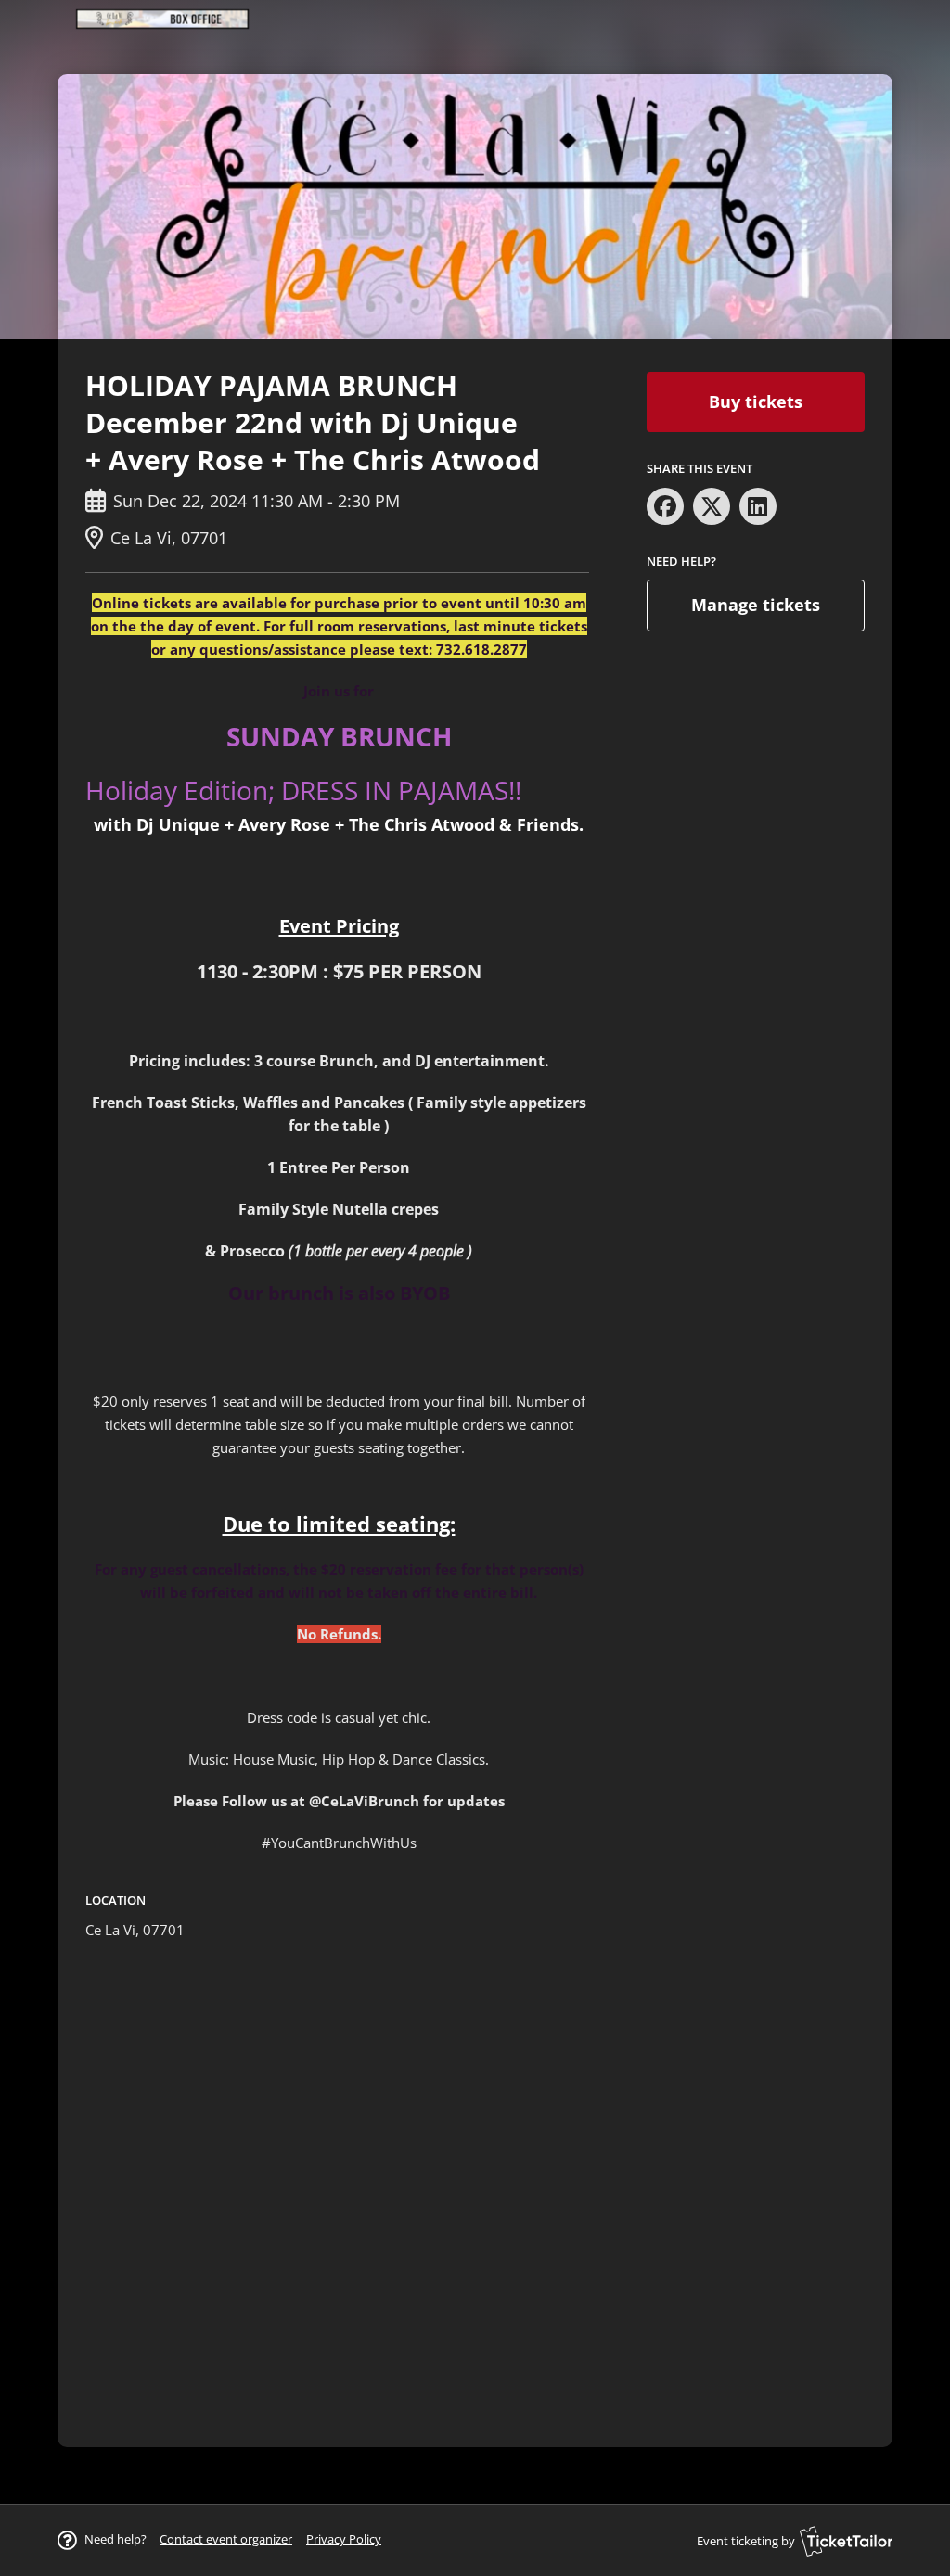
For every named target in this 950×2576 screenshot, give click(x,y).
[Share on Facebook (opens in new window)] (665, 506)
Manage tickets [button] (756, 605)
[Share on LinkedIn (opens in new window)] (758, 506)
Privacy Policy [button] (344, 2539)
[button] (226, 2539)
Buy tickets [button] (756, 402)
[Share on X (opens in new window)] (712, 506)
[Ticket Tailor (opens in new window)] (846, 2541)
